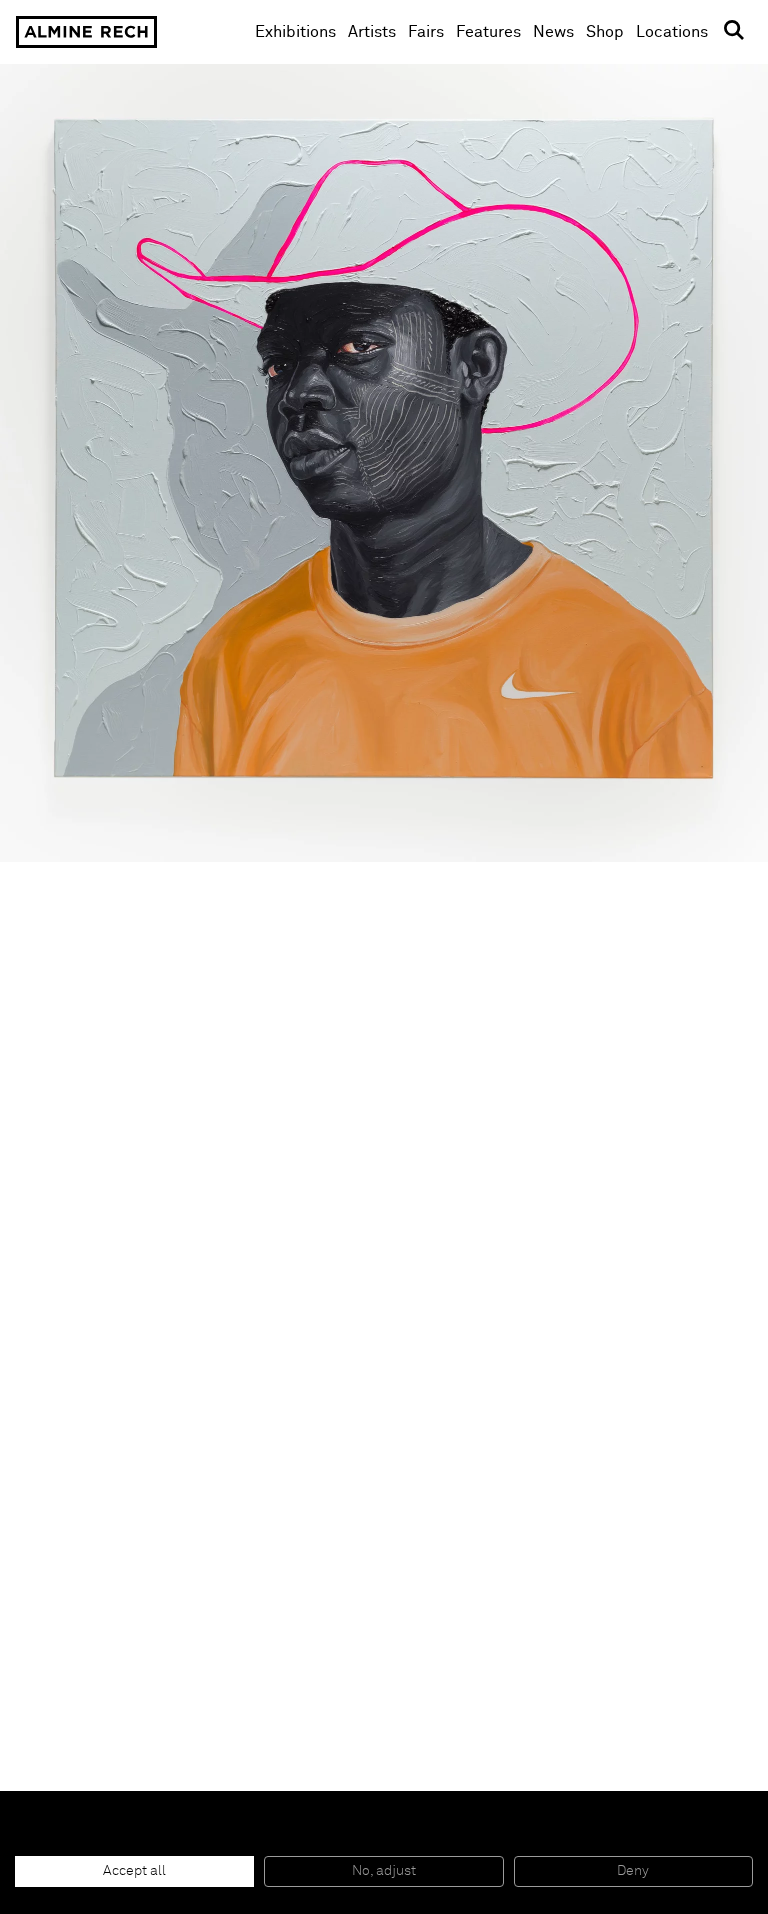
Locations (672, 32)
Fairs (426, 32)
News (553, 32)
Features (488, 32)
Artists (372, 32)
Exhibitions (295, 32)
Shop (605, 31)
